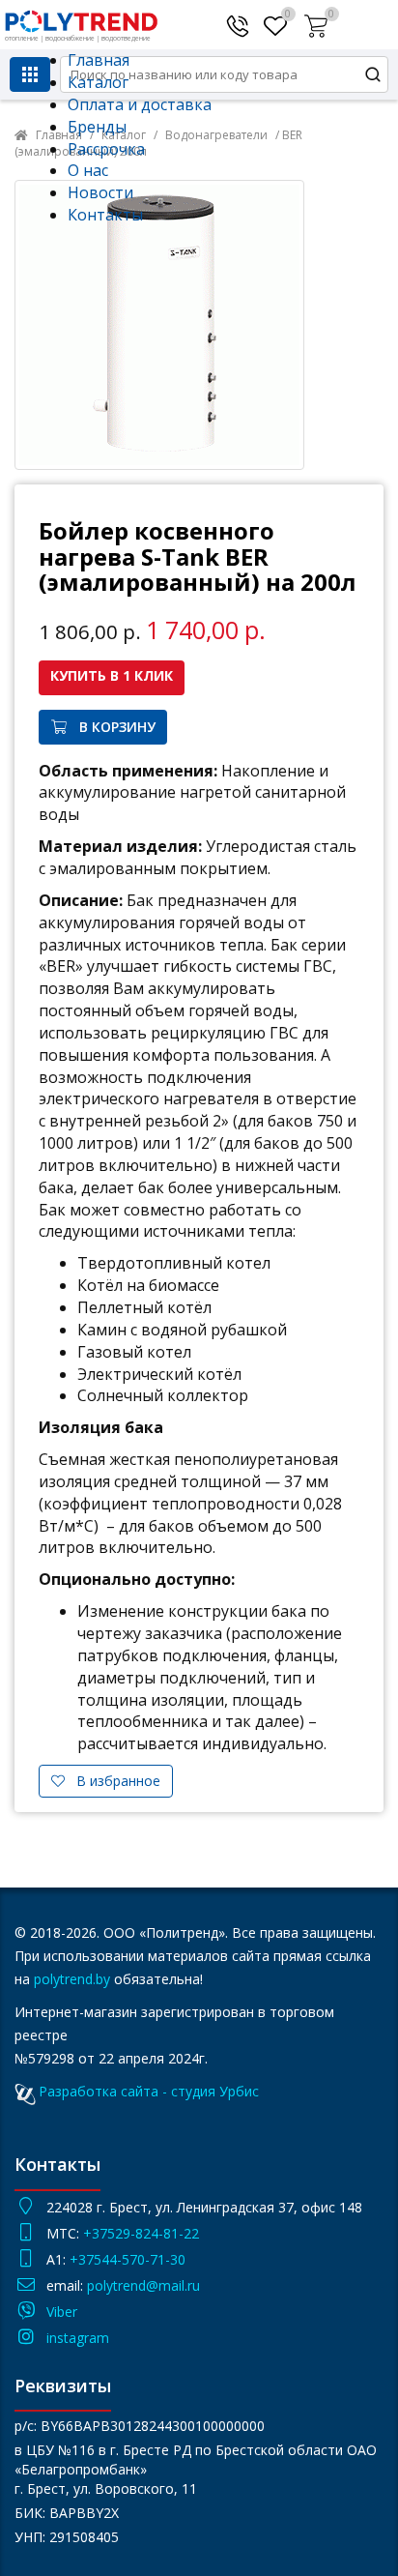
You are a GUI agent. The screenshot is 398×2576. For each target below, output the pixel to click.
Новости (100, 192)
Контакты (105, 215)
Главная (99, 60)
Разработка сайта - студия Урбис (149, 2091)
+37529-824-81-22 (141, 2233)
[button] (318, 22)
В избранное (113, 1781)
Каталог (98, 82)
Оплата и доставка (140, 104)
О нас (88, 170)
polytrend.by (72, 1979)
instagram (78, 2338)
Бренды (97, 127)
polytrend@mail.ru (143, 2285)
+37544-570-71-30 (129, 2259)
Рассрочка (106, 149)
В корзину (112, 727)
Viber (62, 2312)
